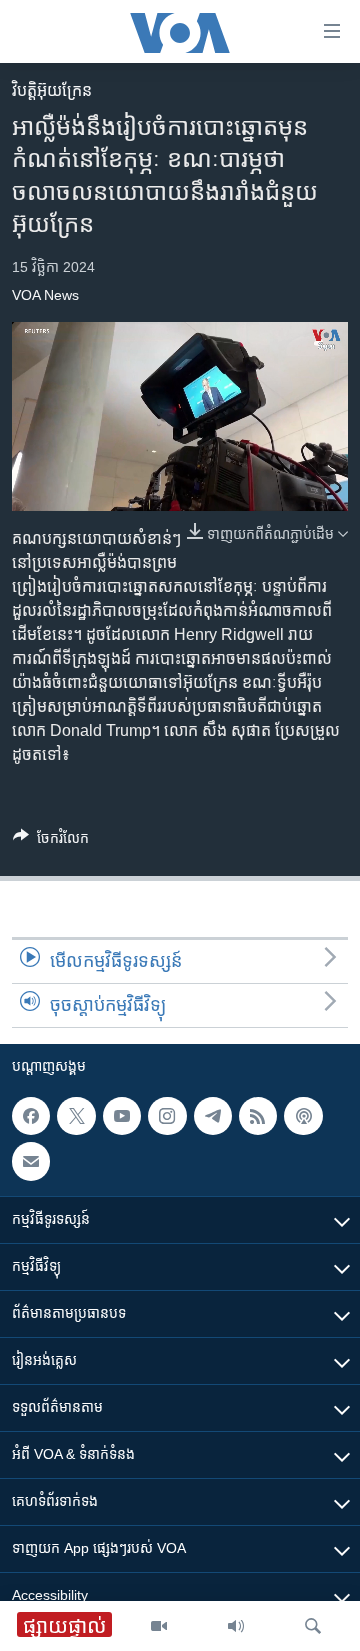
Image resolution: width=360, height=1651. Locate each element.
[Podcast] (303, 1116)
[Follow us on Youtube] (122, 1116)
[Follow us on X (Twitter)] (76, 1116)
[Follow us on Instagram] (167, 1116)
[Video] (159, 1626)
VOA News (45, 295)
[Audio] (236, 1626)
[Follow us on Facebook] (31, 1116)
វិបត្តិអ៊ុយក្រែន (52, 90)
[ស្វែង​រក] (313, 1626)
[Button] (51, 841)
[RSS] (258, 1116)
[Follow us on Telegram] (213, 1116)
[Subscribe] (31, 1161)
